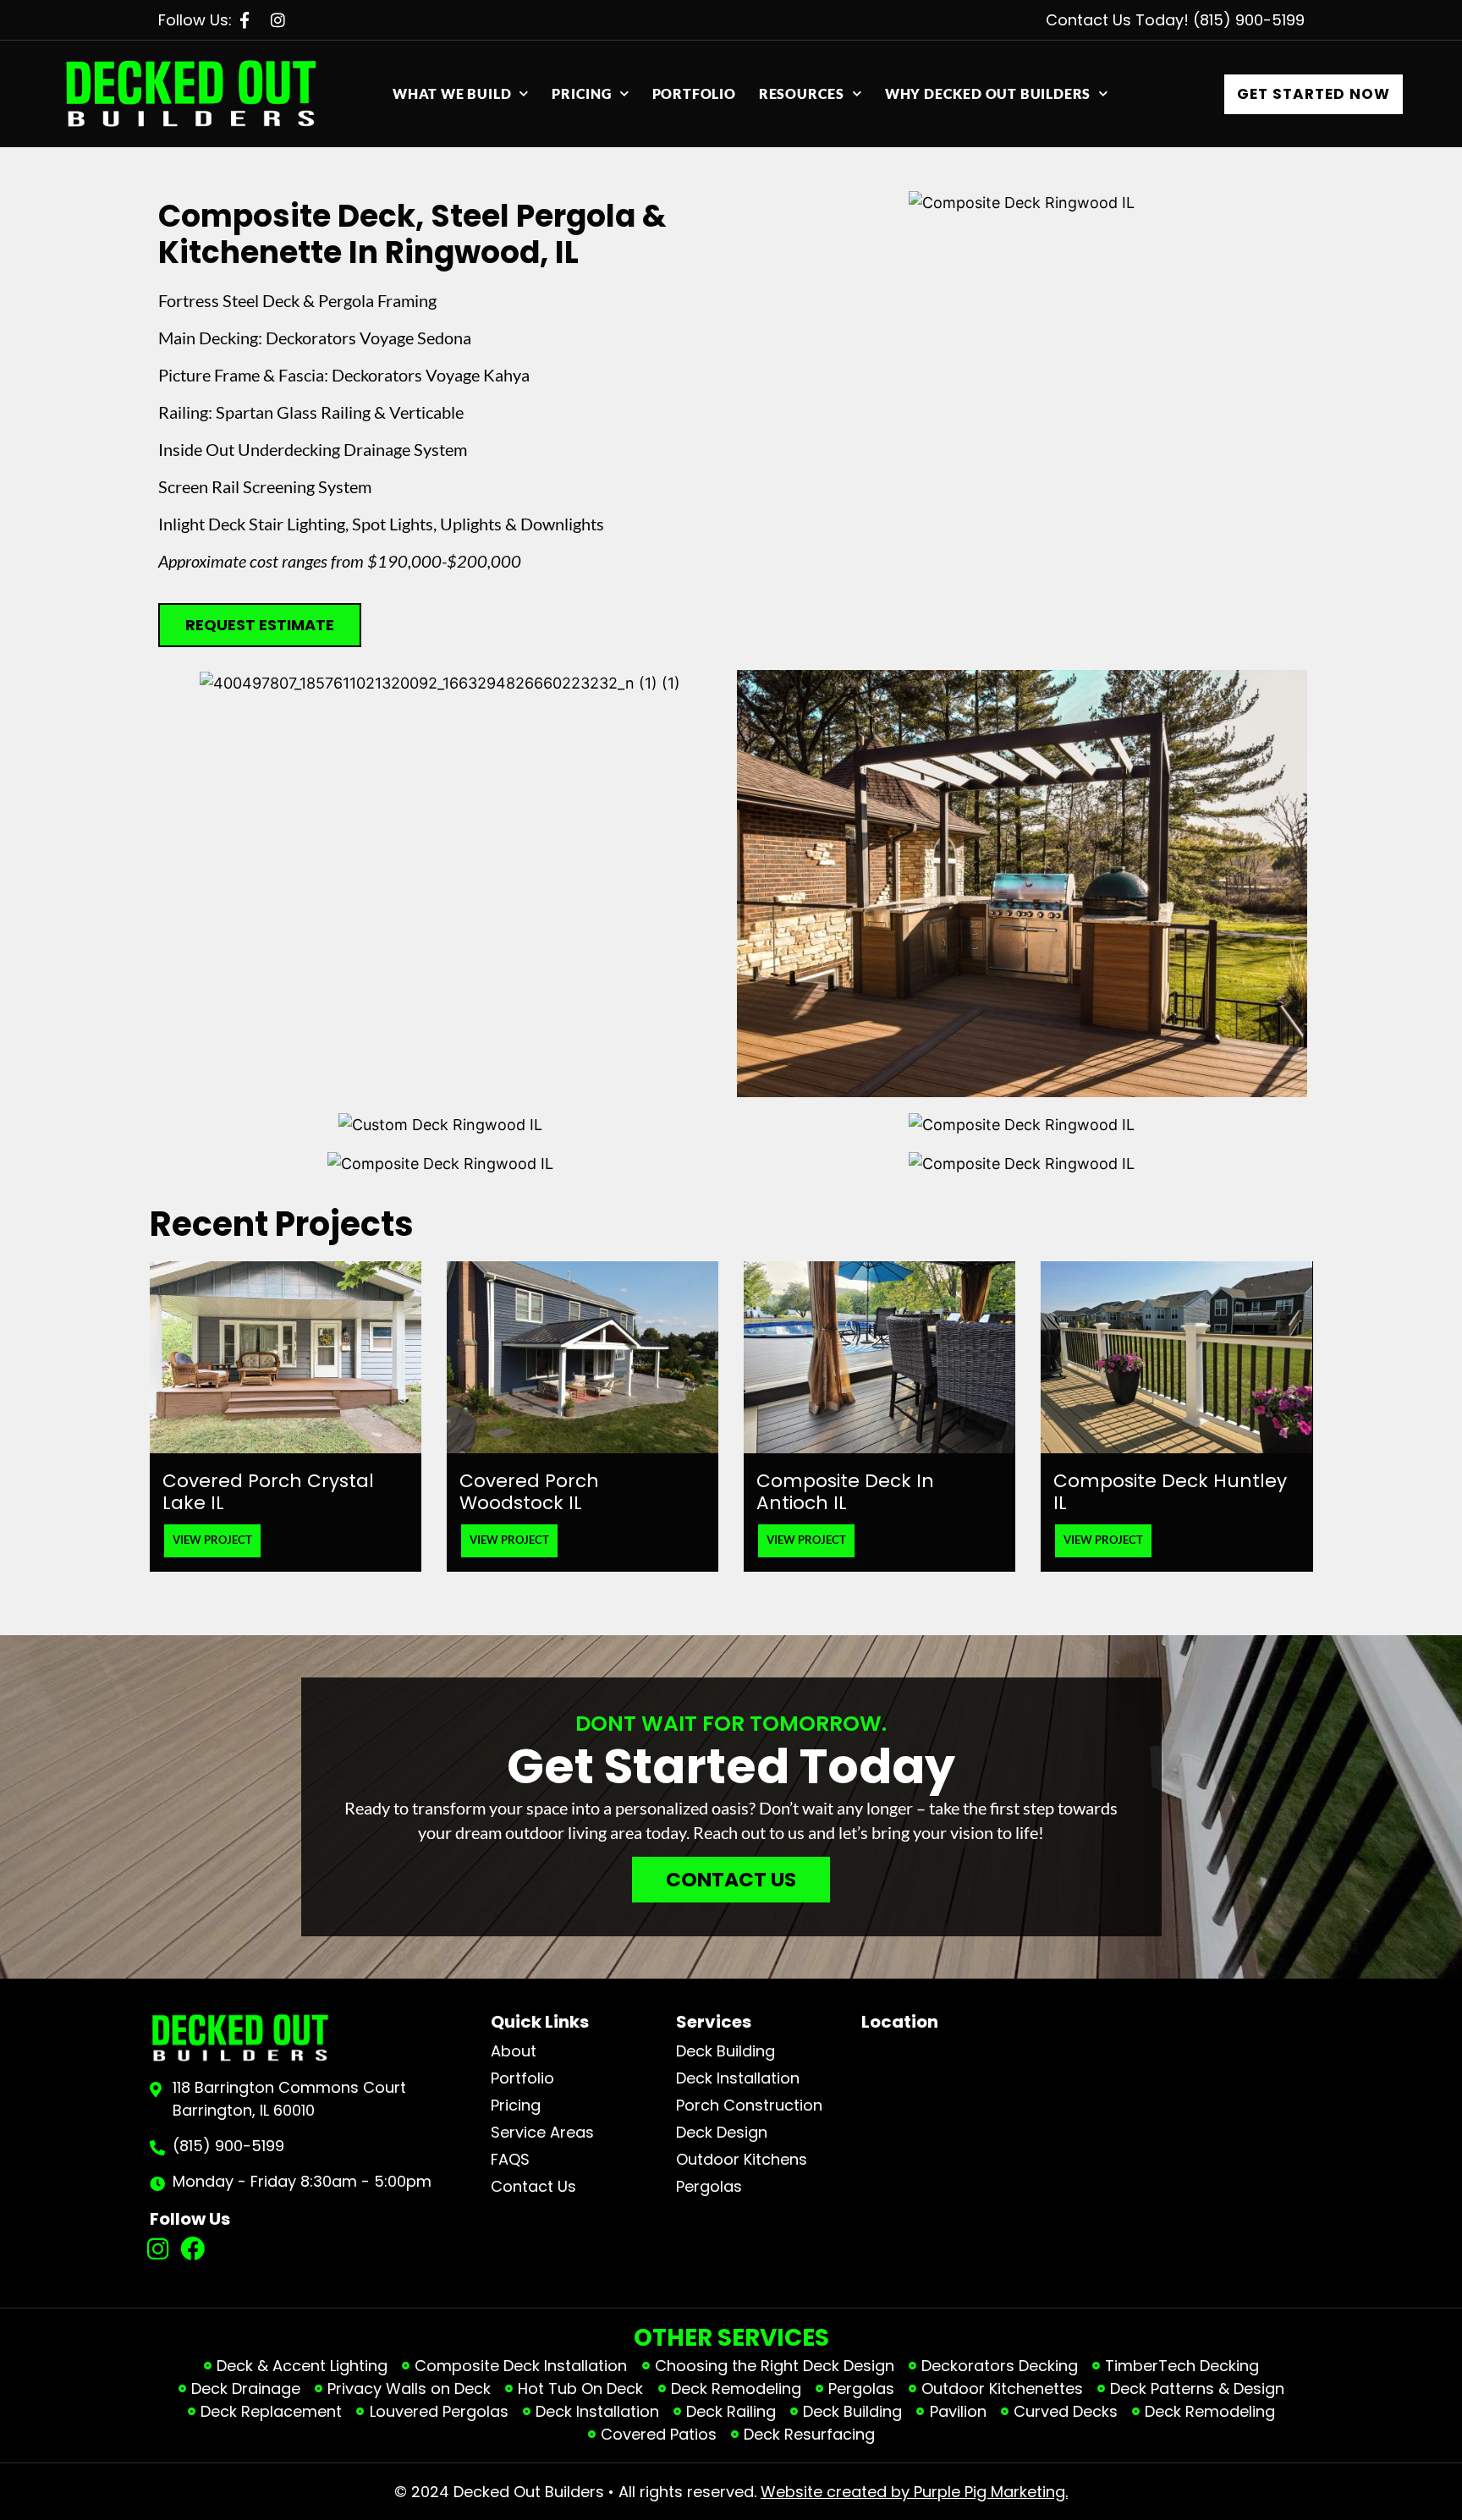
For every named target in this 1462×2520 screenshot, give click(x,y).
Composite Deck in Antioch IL (845, 1492)
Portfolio (694, 93)
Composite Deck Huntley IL (1170, 1492)
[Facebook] (192, 2249)
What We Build (452, 93)
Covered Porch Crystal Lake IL (268, 1492)
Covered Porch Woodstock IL (529, 1492)
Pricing (582, 93)
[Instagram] (159, 2249)
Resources (802, 93)
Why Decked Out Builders (988, 93)
